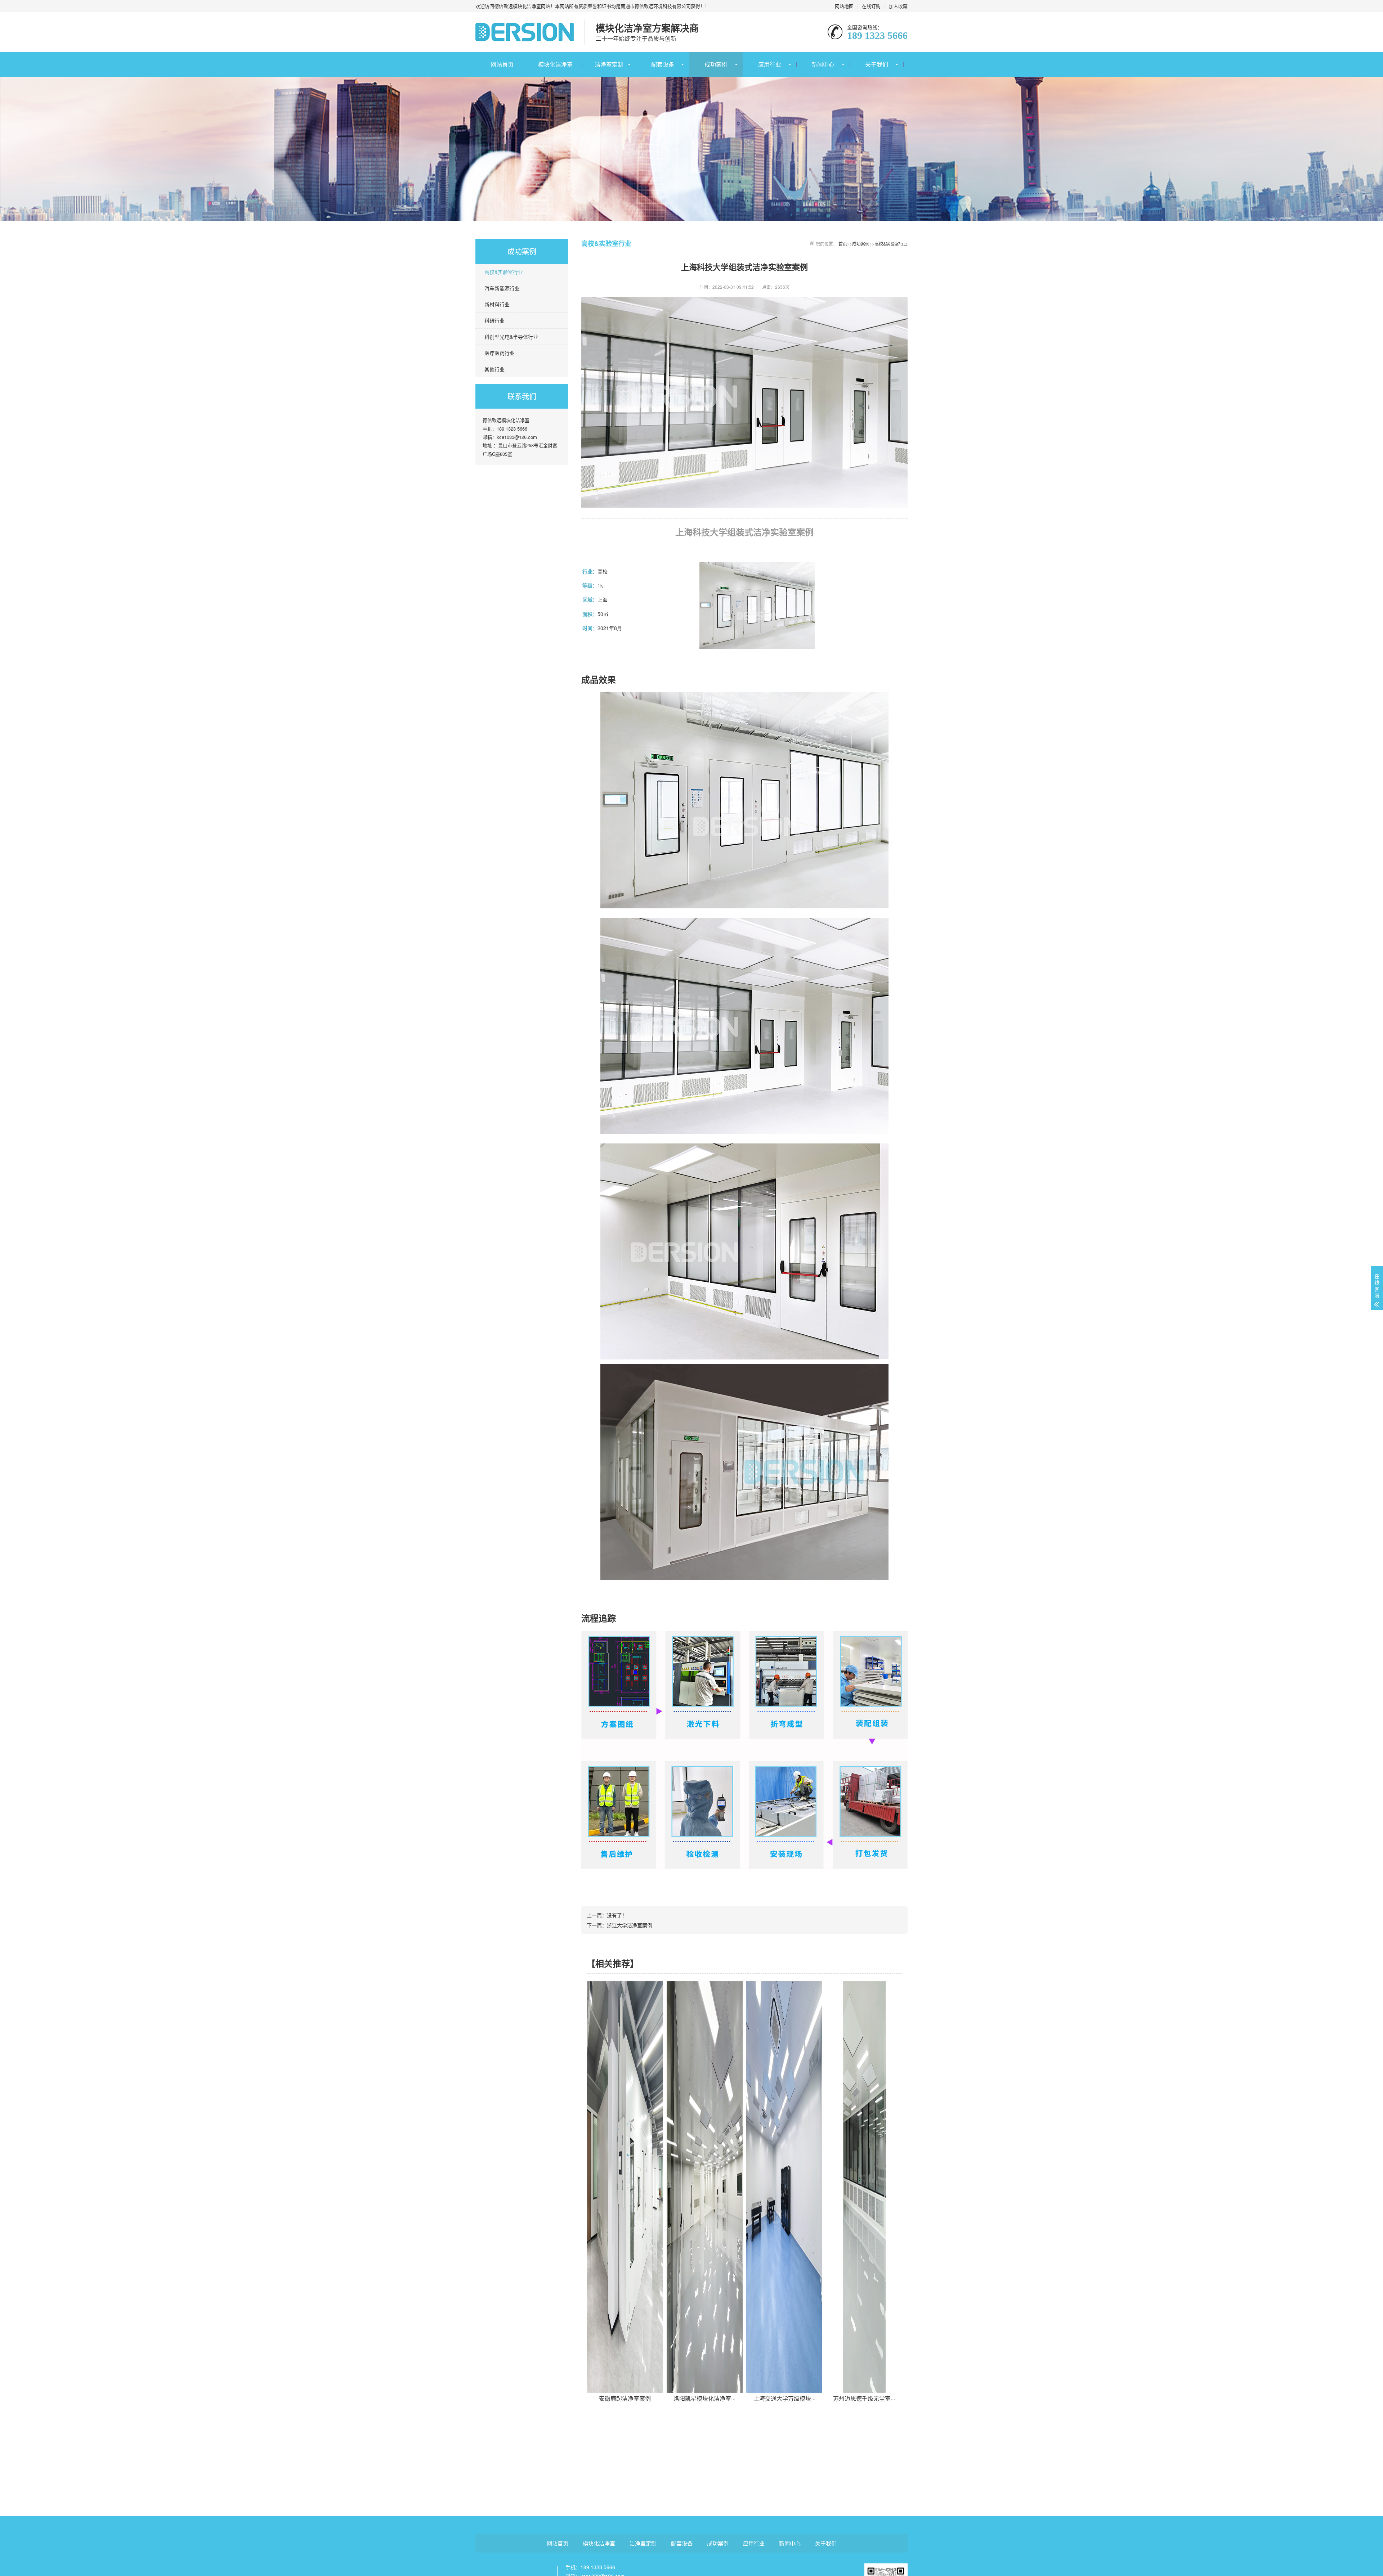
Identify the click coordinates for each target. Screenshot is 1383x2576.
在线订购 (871, 6)
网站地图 (844, 6)
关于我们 (877, 64)
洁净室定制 (609, 64)
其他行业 (494, 369)
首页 (843, 244)
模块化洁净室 (555, 64)
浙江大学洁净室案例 (630, 1925)
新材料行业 (497, 304)
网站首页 (502, 64)
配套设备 (663, 64)
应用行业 (770, 64)
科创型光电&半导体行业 (511, 337)
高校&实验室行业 (504, 272)
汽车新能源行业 (502, 288)
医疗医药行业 (500, 353)
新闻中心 (823, 64)
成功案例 (716, 64)
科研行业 (494, 320)
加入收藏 (898, 6)
